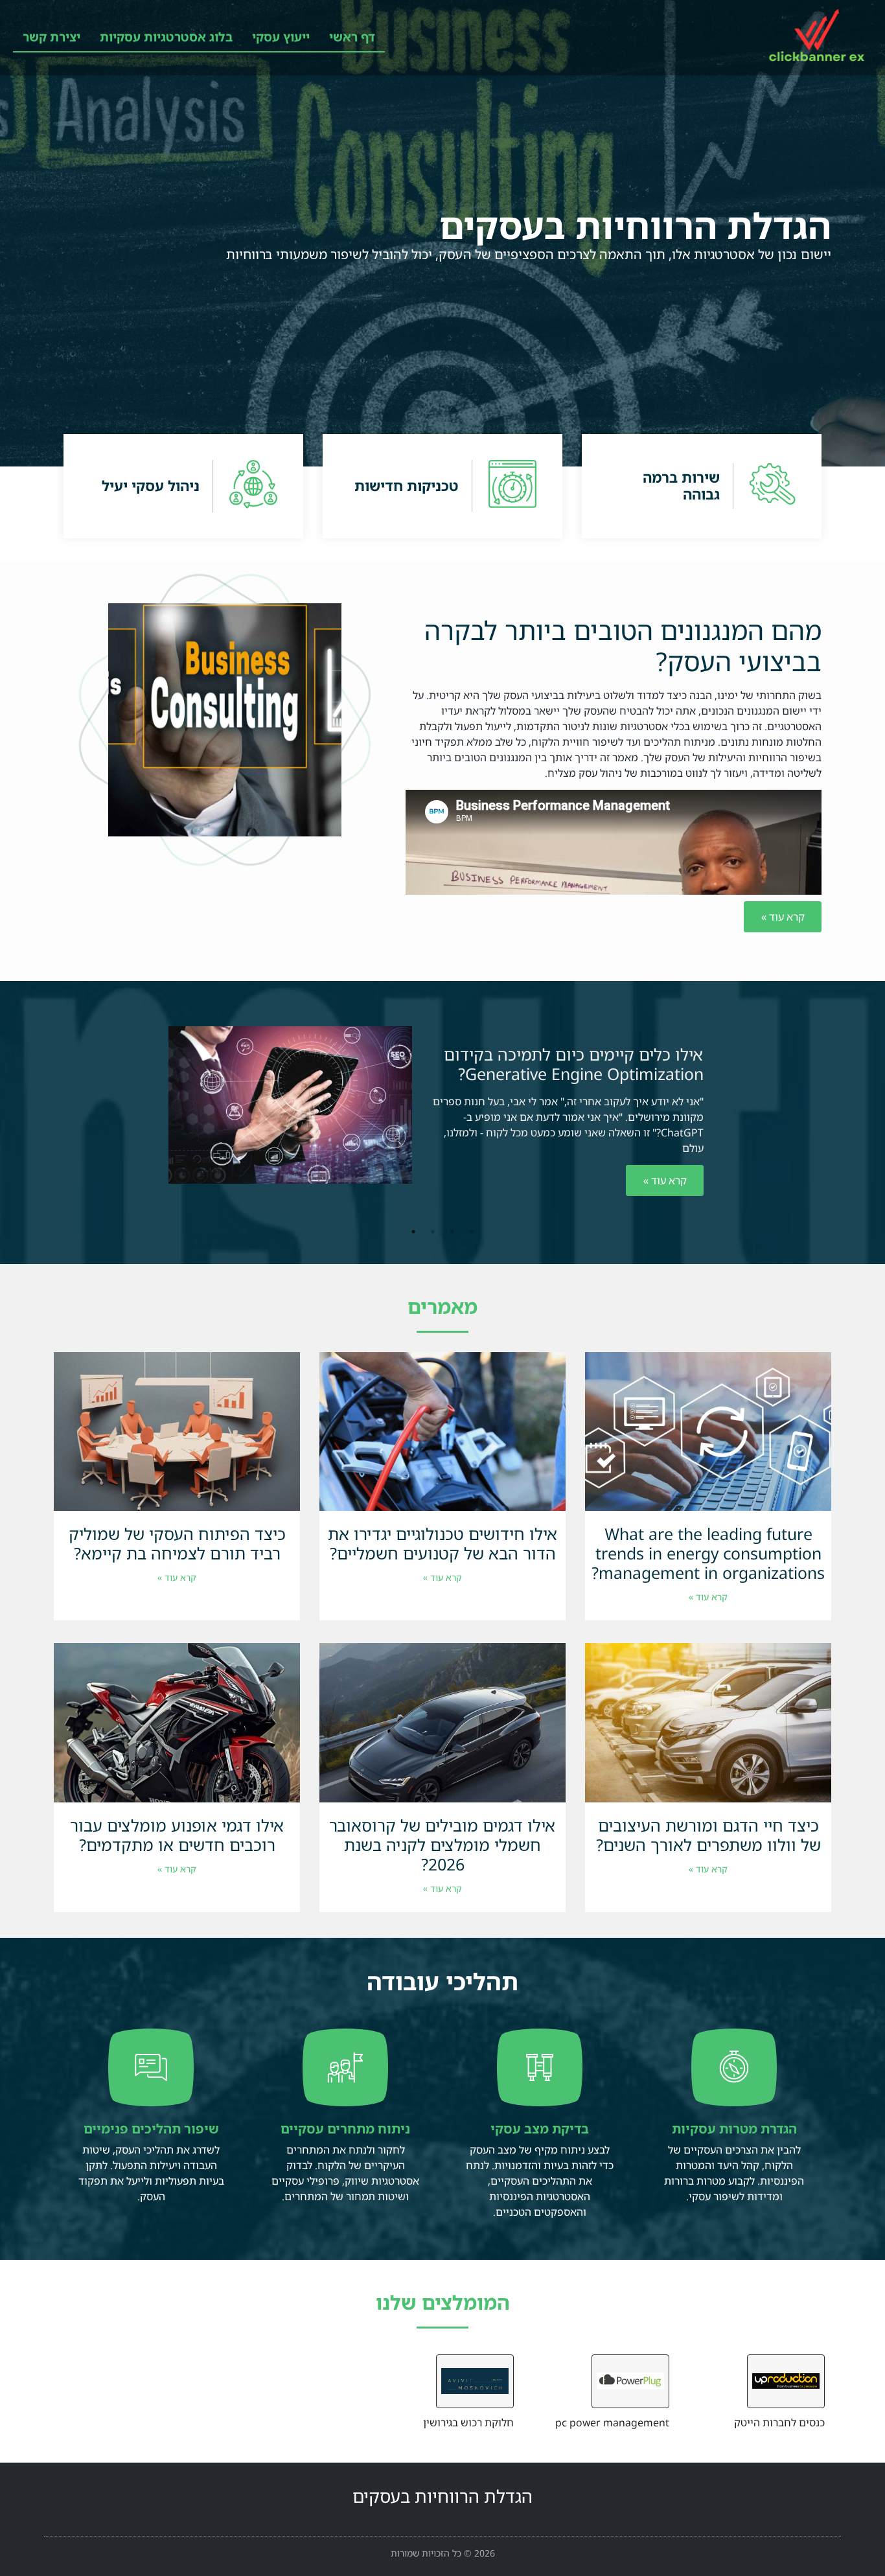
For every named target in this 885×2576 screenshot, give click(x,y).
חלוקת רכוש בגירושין (468, 2422)
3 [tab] (433, 1232)
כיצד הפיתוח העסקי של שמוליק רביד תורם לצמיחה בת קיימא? (177, 1543)
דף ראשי (352, 37)
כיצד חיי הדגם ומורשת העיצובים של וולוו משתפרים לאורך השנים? (708, 1835)
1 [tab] (472, 1232)
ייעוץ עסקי (281, 37)
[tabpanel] (442, 1118)
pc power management (612, 2422)
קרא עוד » (665, 1180)
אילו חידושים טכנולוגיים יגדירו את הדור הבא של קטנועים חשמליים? (443, 1543)
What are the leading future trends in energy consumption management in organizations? (708, 1553)
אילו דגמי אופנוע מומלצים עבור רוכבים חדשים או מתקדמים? (177, 1835)
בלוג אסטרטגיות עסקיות (166, 37)
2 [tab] (452, 1232)
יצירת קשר (52, 37)
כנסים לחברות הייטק (779, 2422)
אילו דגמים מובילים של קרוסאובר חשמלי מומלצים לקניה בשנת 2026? (442, 1845)
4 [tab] (413, 1232)
